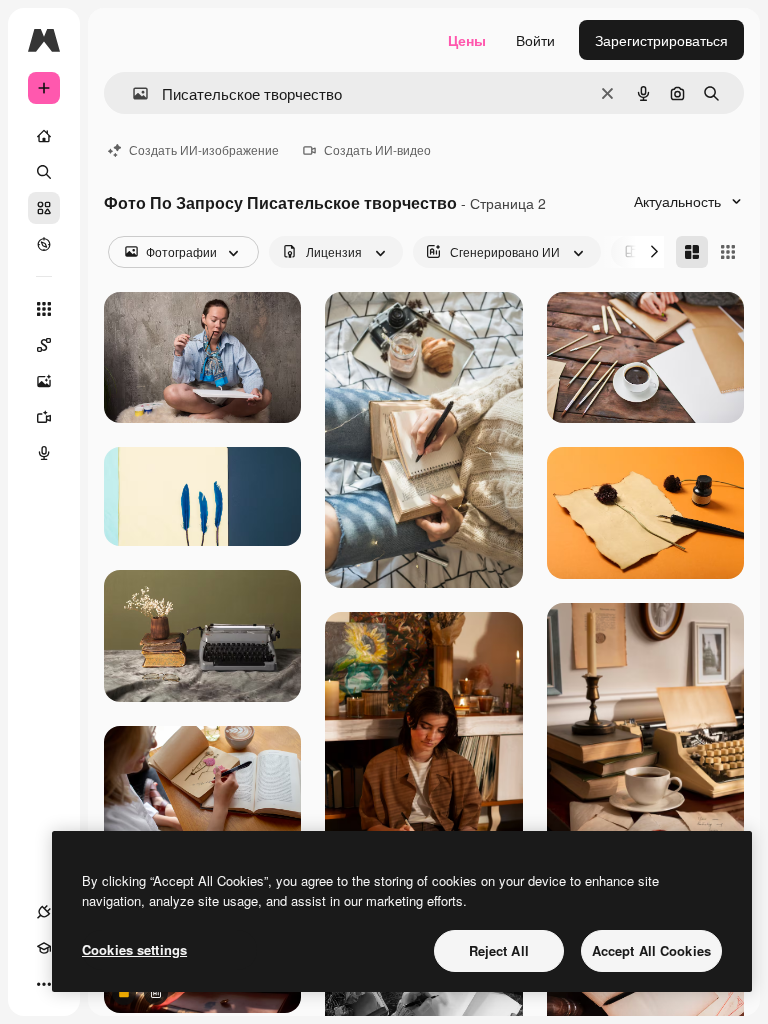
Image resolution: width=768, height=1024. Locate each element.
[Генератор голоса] (44, 453)
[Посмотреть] (44, 244)
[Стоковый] (44, 208)
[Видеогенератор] (44, 417)
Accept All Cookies (651, 950)
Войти (535, 40)
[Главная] (44, 136)
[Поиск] (44, 172)
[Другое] (44, 984)
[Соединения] (44, 912)
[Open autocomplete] (132, 93)
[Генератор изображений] (44, 381)
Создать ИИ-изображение (204, 149)
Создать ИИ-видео (377, 149)
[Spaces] (44, 345)
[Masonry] (692, 252)
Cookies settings (134, 949)
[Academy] (44, 948)
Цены (467, 40)
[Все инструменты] (44, 309)
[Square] (728, 252)
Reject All (499, 950)
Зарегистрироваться (661, 40)
